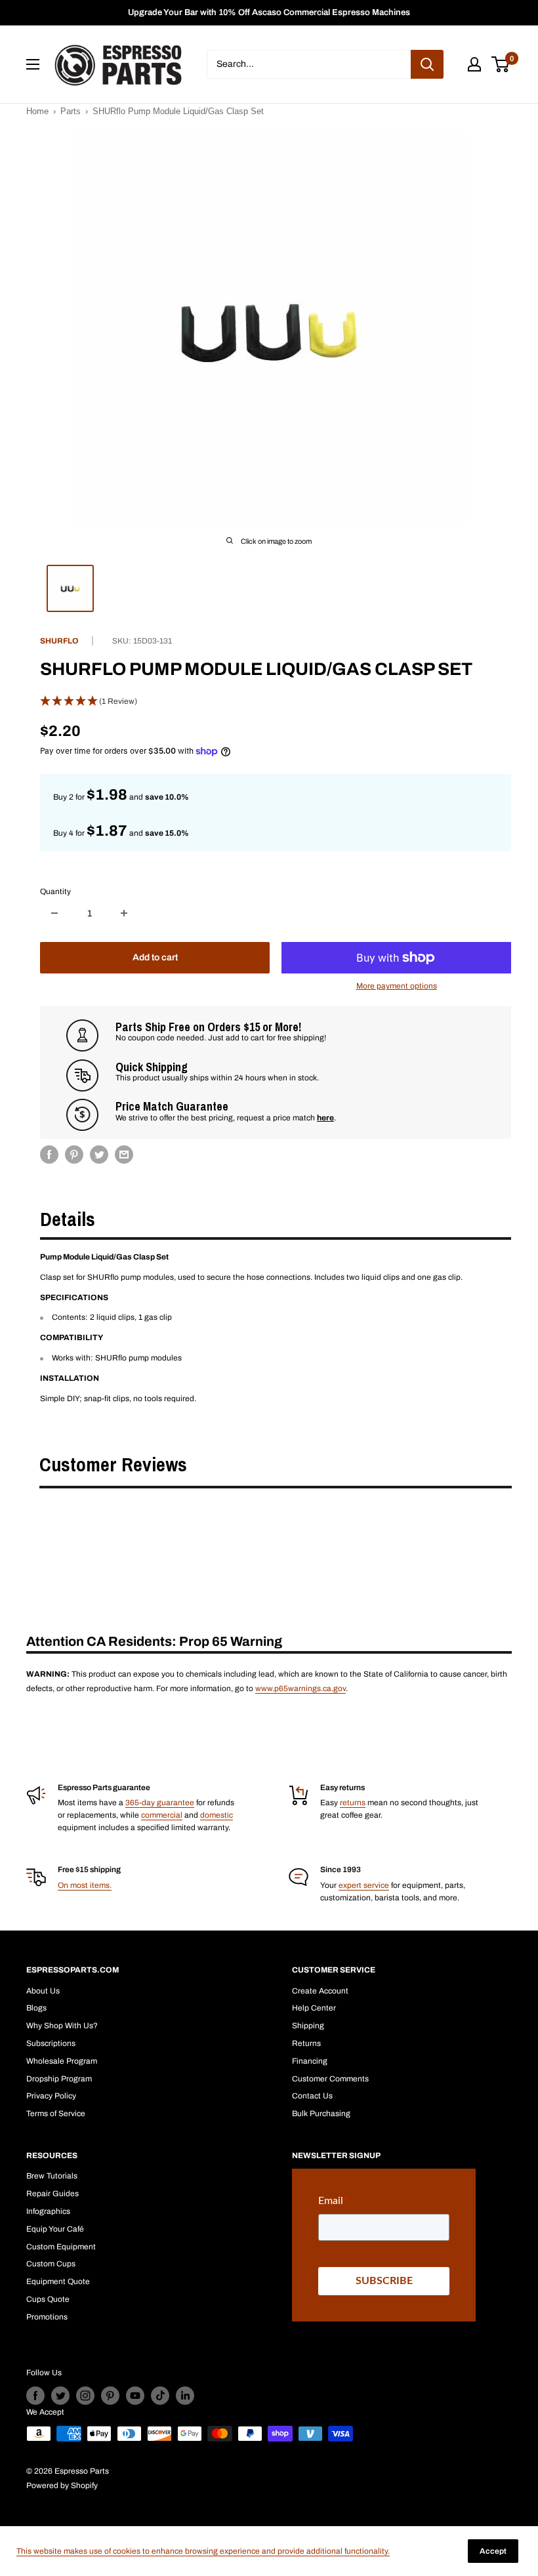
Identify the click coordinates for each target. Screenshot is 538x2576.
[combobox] (309, 64)
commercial (162, 1815)
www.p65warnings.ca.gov (300, 1688)
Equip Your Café (55, 2229)
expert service (364, 1885)
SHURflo (59, 641)
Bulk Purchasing (321, 2114)
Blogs (36, 2008)
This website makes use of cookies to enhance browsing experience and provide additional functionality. (203, 2551)
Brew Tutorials (52, 2176)
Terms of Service (56, 2114)
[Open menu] (33, 64)
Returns (306, 2043)
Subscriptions (51, 2043)
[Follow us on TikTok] (160, 2396)
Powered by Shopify (62, 2485)
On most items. (85, 1885)
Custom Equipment (61, 2247)
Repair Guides (52, 2194)
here (325, 1118)
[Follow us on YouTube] (135, 2396)
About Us (43, 1991)
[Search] (427, 64)
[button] (276, 702)
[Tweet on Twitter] (99, 1155)
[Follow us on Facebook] (35, 2396)
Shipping (308, 2026)
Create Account (320, 1991)
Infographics (48, 2211)
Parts (71, 111)
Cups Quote (48, 2299)
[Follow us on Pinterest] (110, 2396)
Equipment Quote (58, 2281)
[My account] (474, 64)
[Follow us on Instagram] (85, 2396)
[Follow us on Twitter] (60, 2396)
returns (353, 1803)
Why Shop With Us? (62, 2026)
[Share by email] (124, 1155)
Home (37, 111)
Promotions (47, 2317)
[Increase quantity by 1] (124, 913)
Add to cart (155, 957)
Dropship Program (59, 2079)
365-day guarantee (160, 1803)
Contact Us (312, 2096)
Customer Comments (330, 2079)
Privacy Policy (51, 2096)
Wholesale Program (62, 2061)
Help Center (314, 2008)
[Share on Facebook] (49, 1155)
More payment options (397, 986)
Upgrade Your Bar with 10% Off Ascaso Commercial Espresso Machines (269, 12)
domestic (217, 1815)
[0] (501, 64)
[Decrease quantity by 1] (54, 913)
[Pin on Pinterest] (74, 1155)
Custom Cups (51, 2264)
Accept (493, 2551)
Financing (310, 2061)
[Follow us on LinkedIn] (185, 2396)
